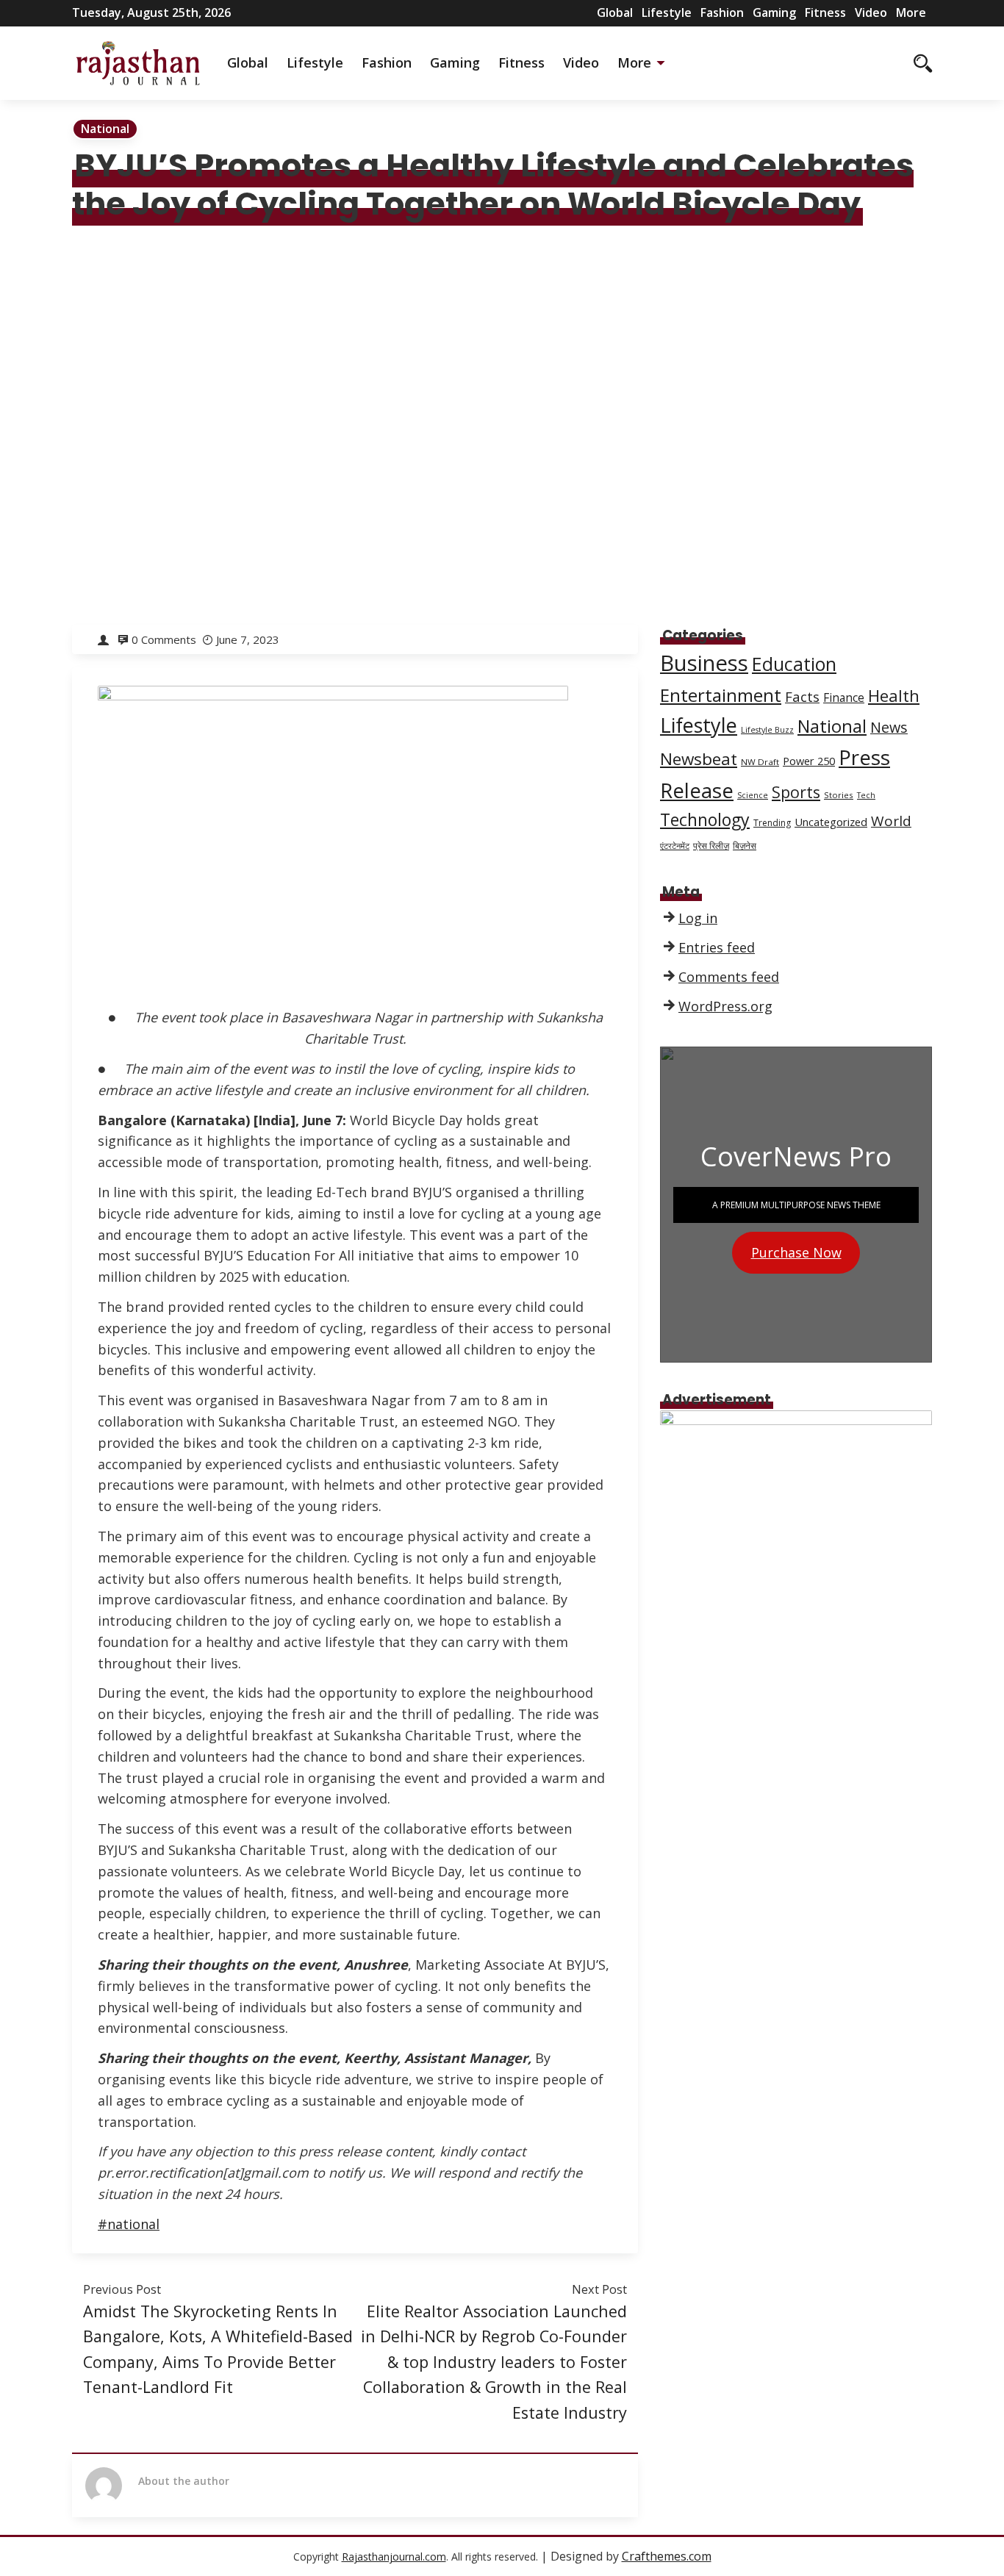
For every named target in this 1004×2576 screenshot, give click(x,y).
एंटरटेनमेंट (675, 846)
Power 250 (809, 761)
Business (704, 663)
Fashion (722, 12)
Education (794, 664)
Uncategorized (831, 822)
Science (753, 795)
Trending (772, 823)
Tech (866, 795)
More (911, 12)
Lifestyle (667, 12)
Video (871, 12)
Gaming (774, 12)
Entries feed (717, 947)
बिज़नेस (745, 846)
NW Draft (760, 762)
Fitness (825, 12)
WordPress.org (725, 1006)
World (891, 821)
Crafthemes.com (667, 2556)
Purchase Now (796, 1252)
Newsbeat (699, 759)
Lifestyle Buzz (767, 730)
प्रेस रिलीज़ (711, 846)
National (105, 129)
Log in (698, 918)
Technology (705, 819)
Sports (796, 792)
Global (615, 12)
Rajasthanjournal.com (394, 2557)
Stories (839, 795)
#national (129, 2224)
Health (894, 695)
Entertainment (721, 695)
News (889, 727)
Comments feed (729, 977)
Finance (844, 698)
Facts (802, 696)
